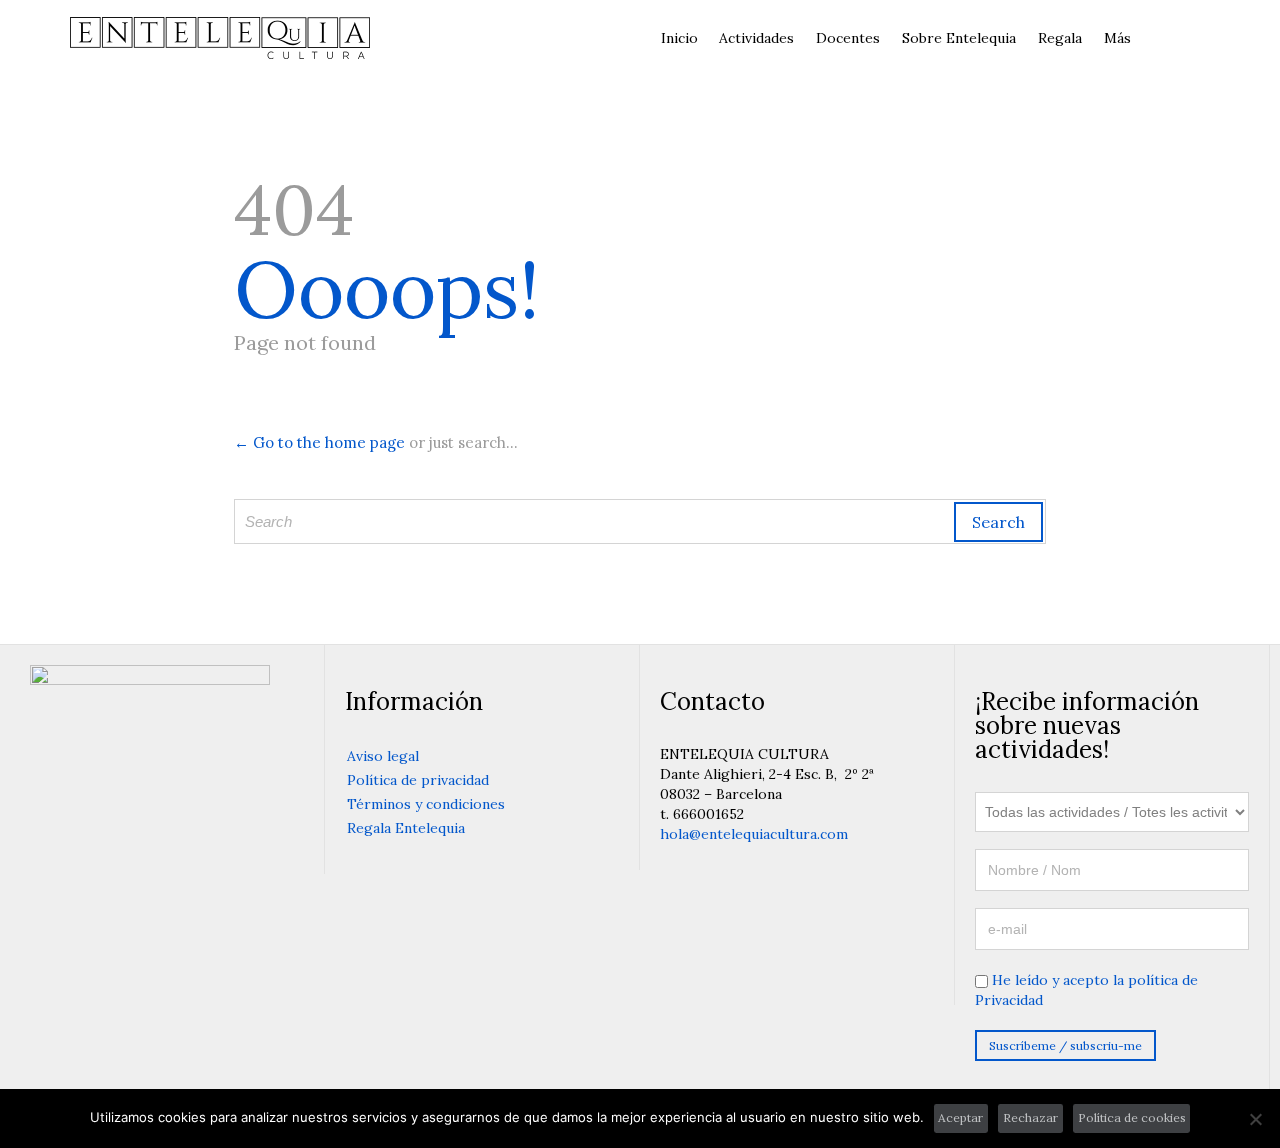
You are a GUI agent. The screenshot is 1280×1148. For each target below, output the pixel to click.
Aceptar (960, 1117)
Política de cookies (1132, 1117)
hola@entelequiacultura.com (754, 834)
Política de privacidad (418, 780)
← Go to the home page (319, 442)
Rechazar (1030, 1117)
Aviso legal (383, 756)
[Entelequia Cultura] (220, 37)
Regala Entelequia (406, 828)
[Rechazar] (1255, 1119)
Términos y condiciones (426, 804)
